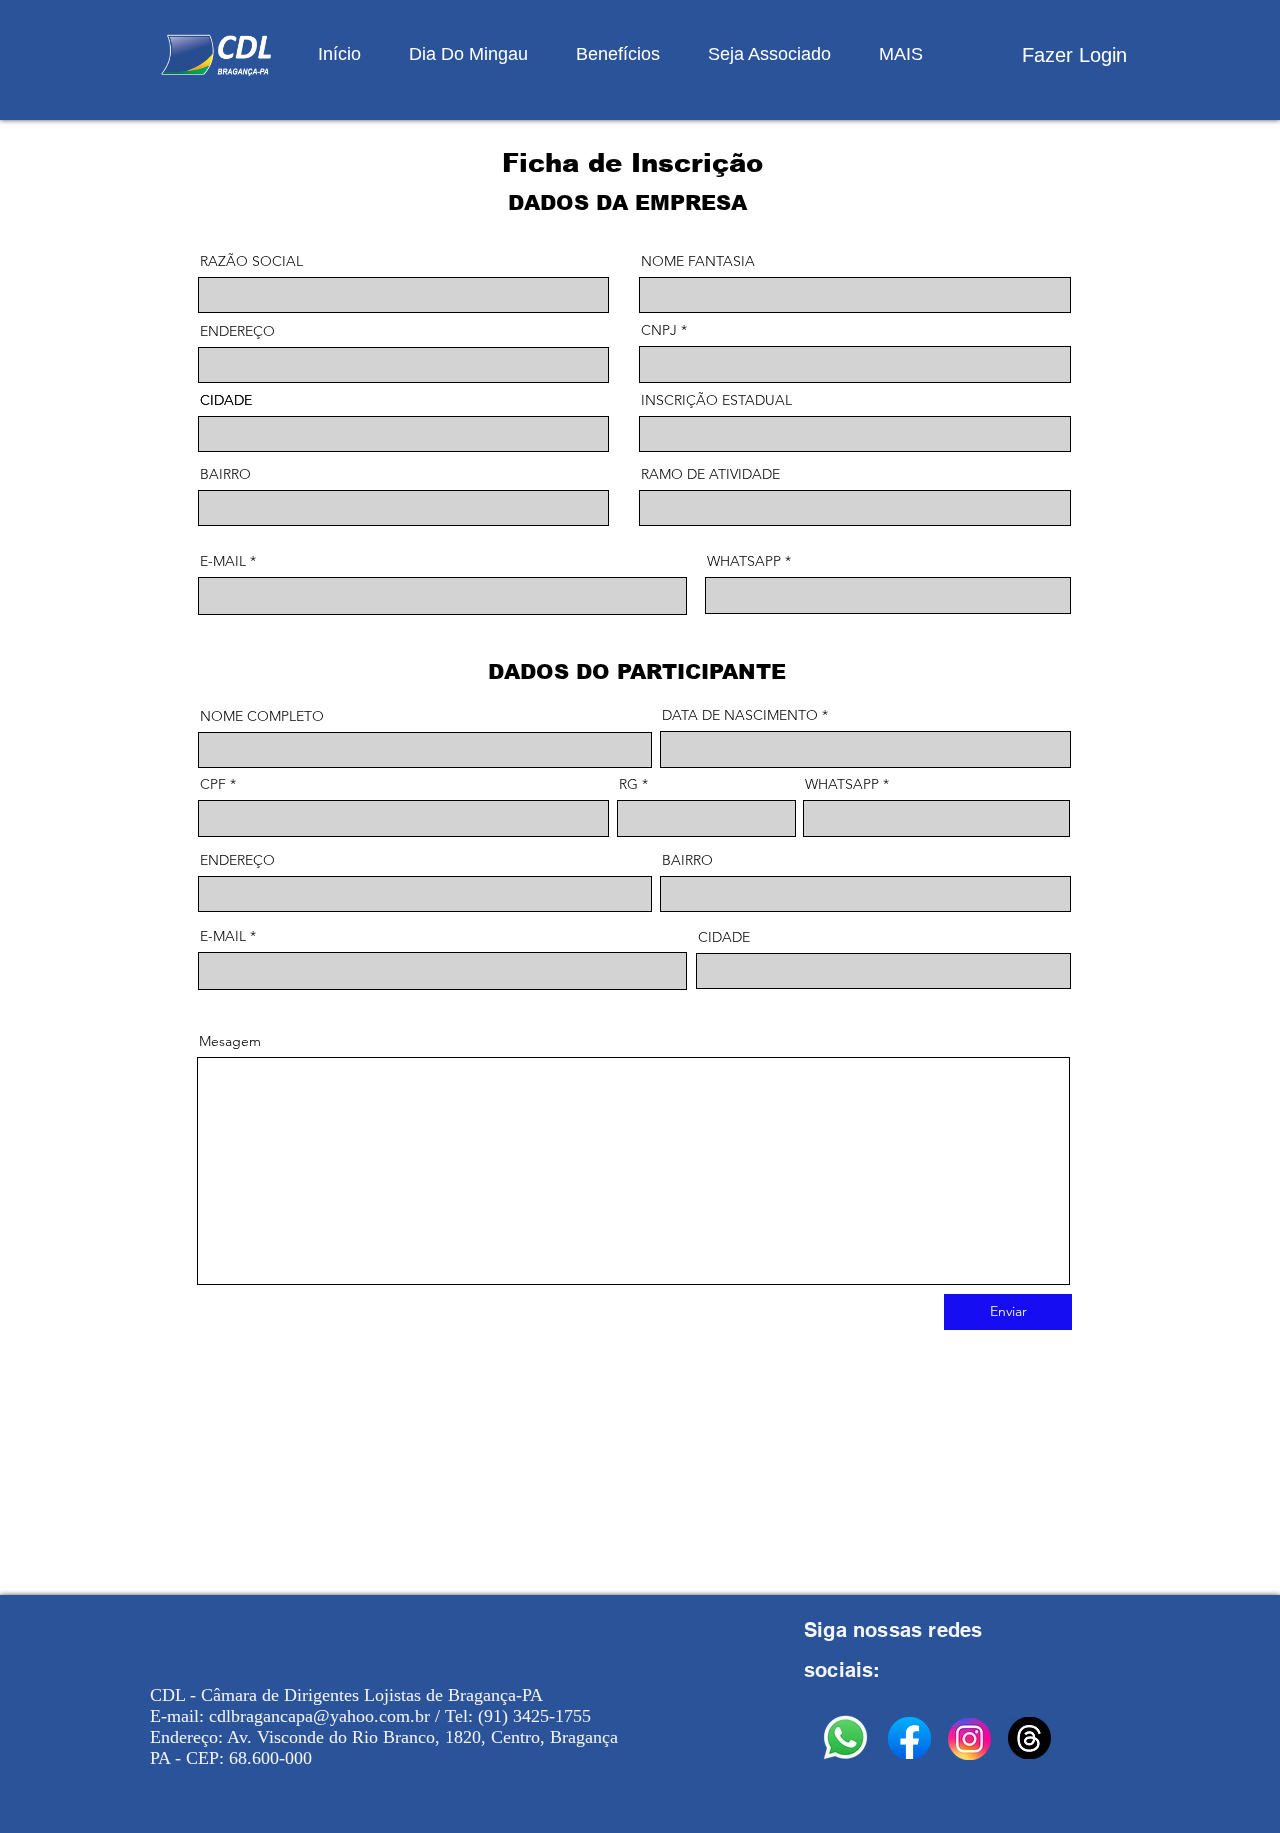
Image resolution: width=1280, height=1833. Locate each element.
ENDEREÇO (237, 331)
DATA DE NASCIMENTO (740, 715)
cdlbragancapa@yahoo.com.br (319, 1716)
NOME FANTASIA (698, 261)
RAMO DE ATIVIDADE (710, 474)
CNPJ (659, 330)
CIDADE (226, 400)
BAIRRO (225, 474)
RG (628, 784)
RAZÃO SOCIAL (251, 261)
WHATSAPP (744, 561)
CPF (213, 784)
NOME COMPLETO (262, 716)
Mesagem (230, 1041)
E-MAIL (223, 561)
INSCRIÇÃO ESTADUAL (716, 400)
